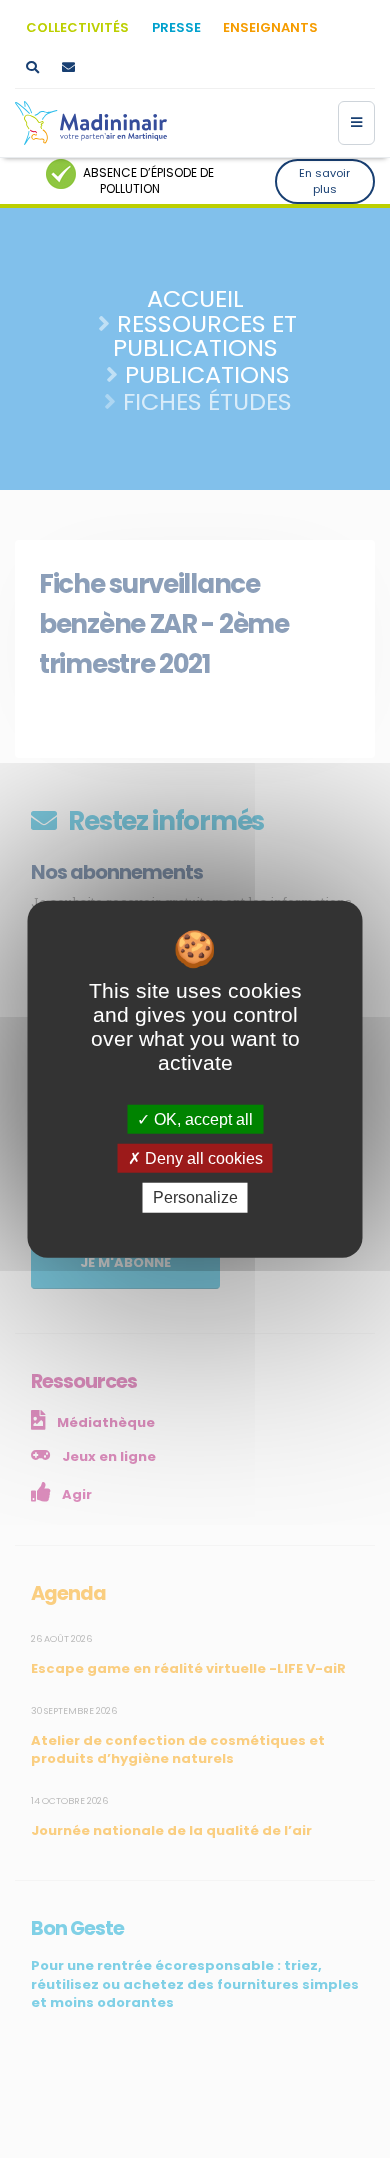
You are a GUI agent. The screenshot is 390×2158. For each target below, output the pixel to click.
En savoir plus (324, 181)
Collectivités (77, 27)
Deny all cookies (202, 1158)
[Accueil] (91, 123)
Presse (176, 27)
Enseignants (270, 27)
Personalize (195, 1197)
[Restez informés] (67, 68)
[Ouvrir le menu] (356, 123)
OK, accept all (201, 1119)
